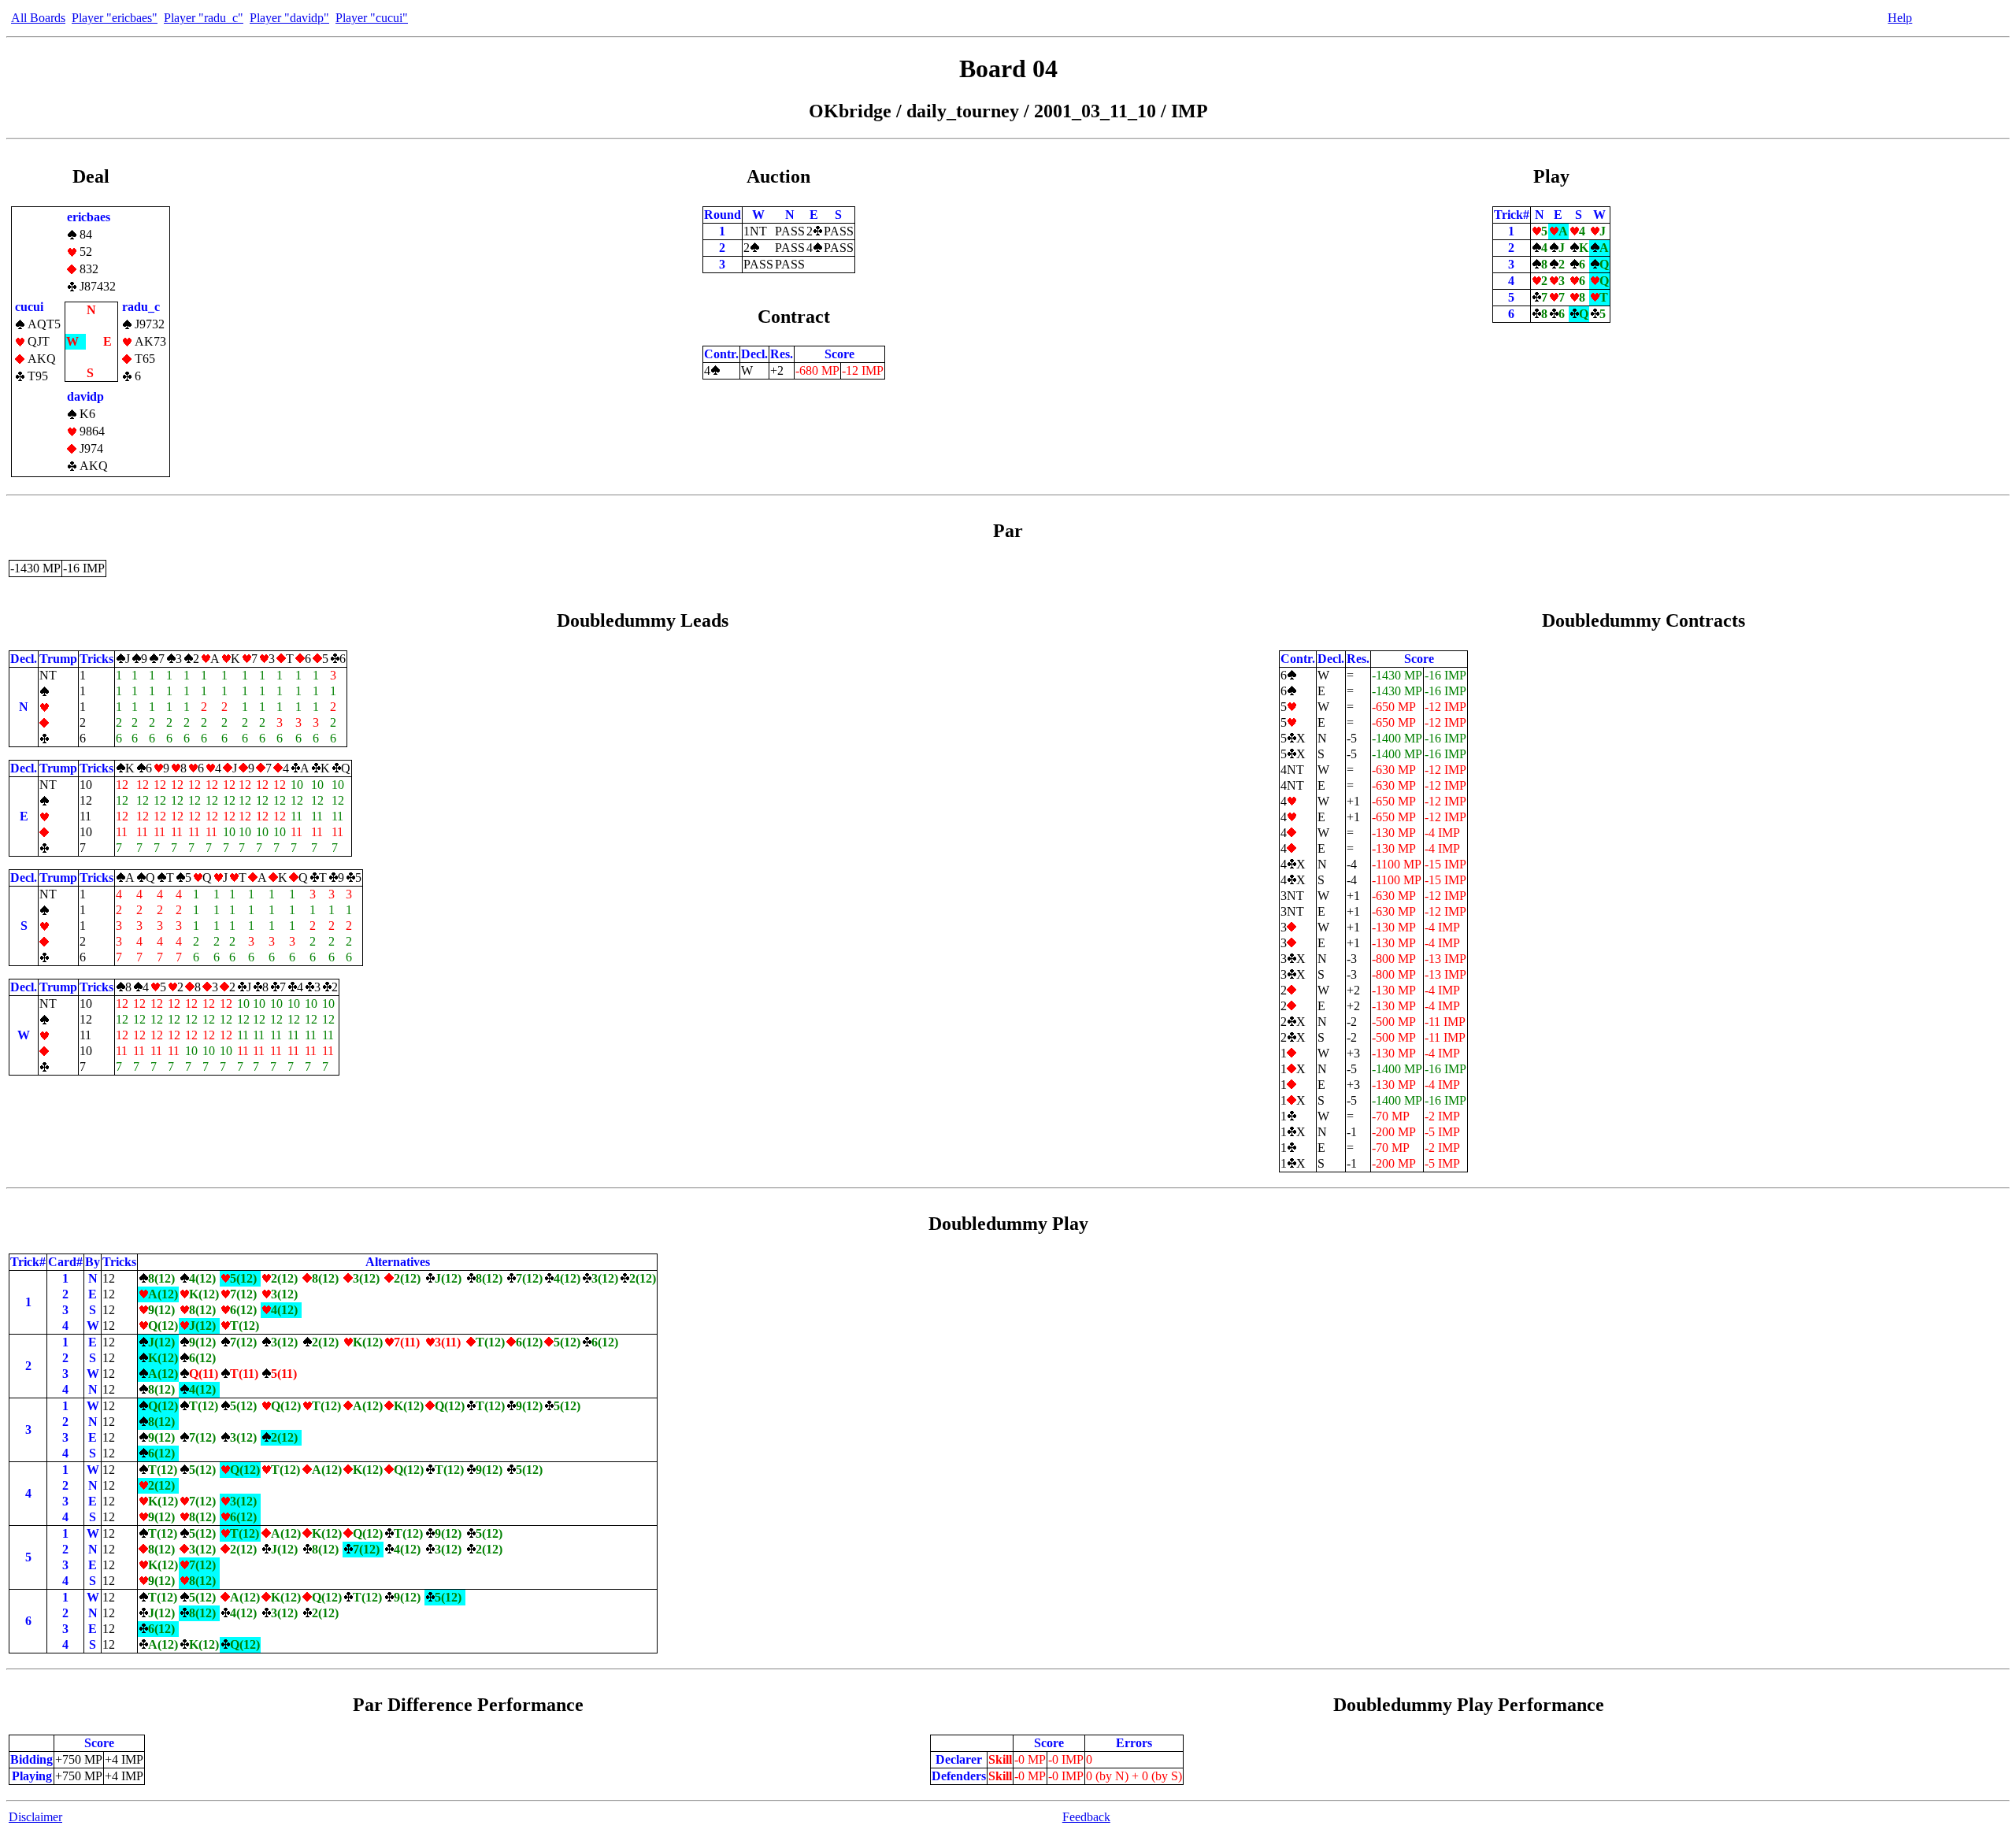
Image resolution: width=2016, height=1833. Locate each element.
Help (1900, 18)
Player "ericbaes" (115, 18)
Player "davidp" (289, 18)
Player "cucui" (372, 18)
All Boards (38, 18)
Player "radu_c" (204, 18)
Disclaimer (35, 1817)
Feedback (1086, 1817)
